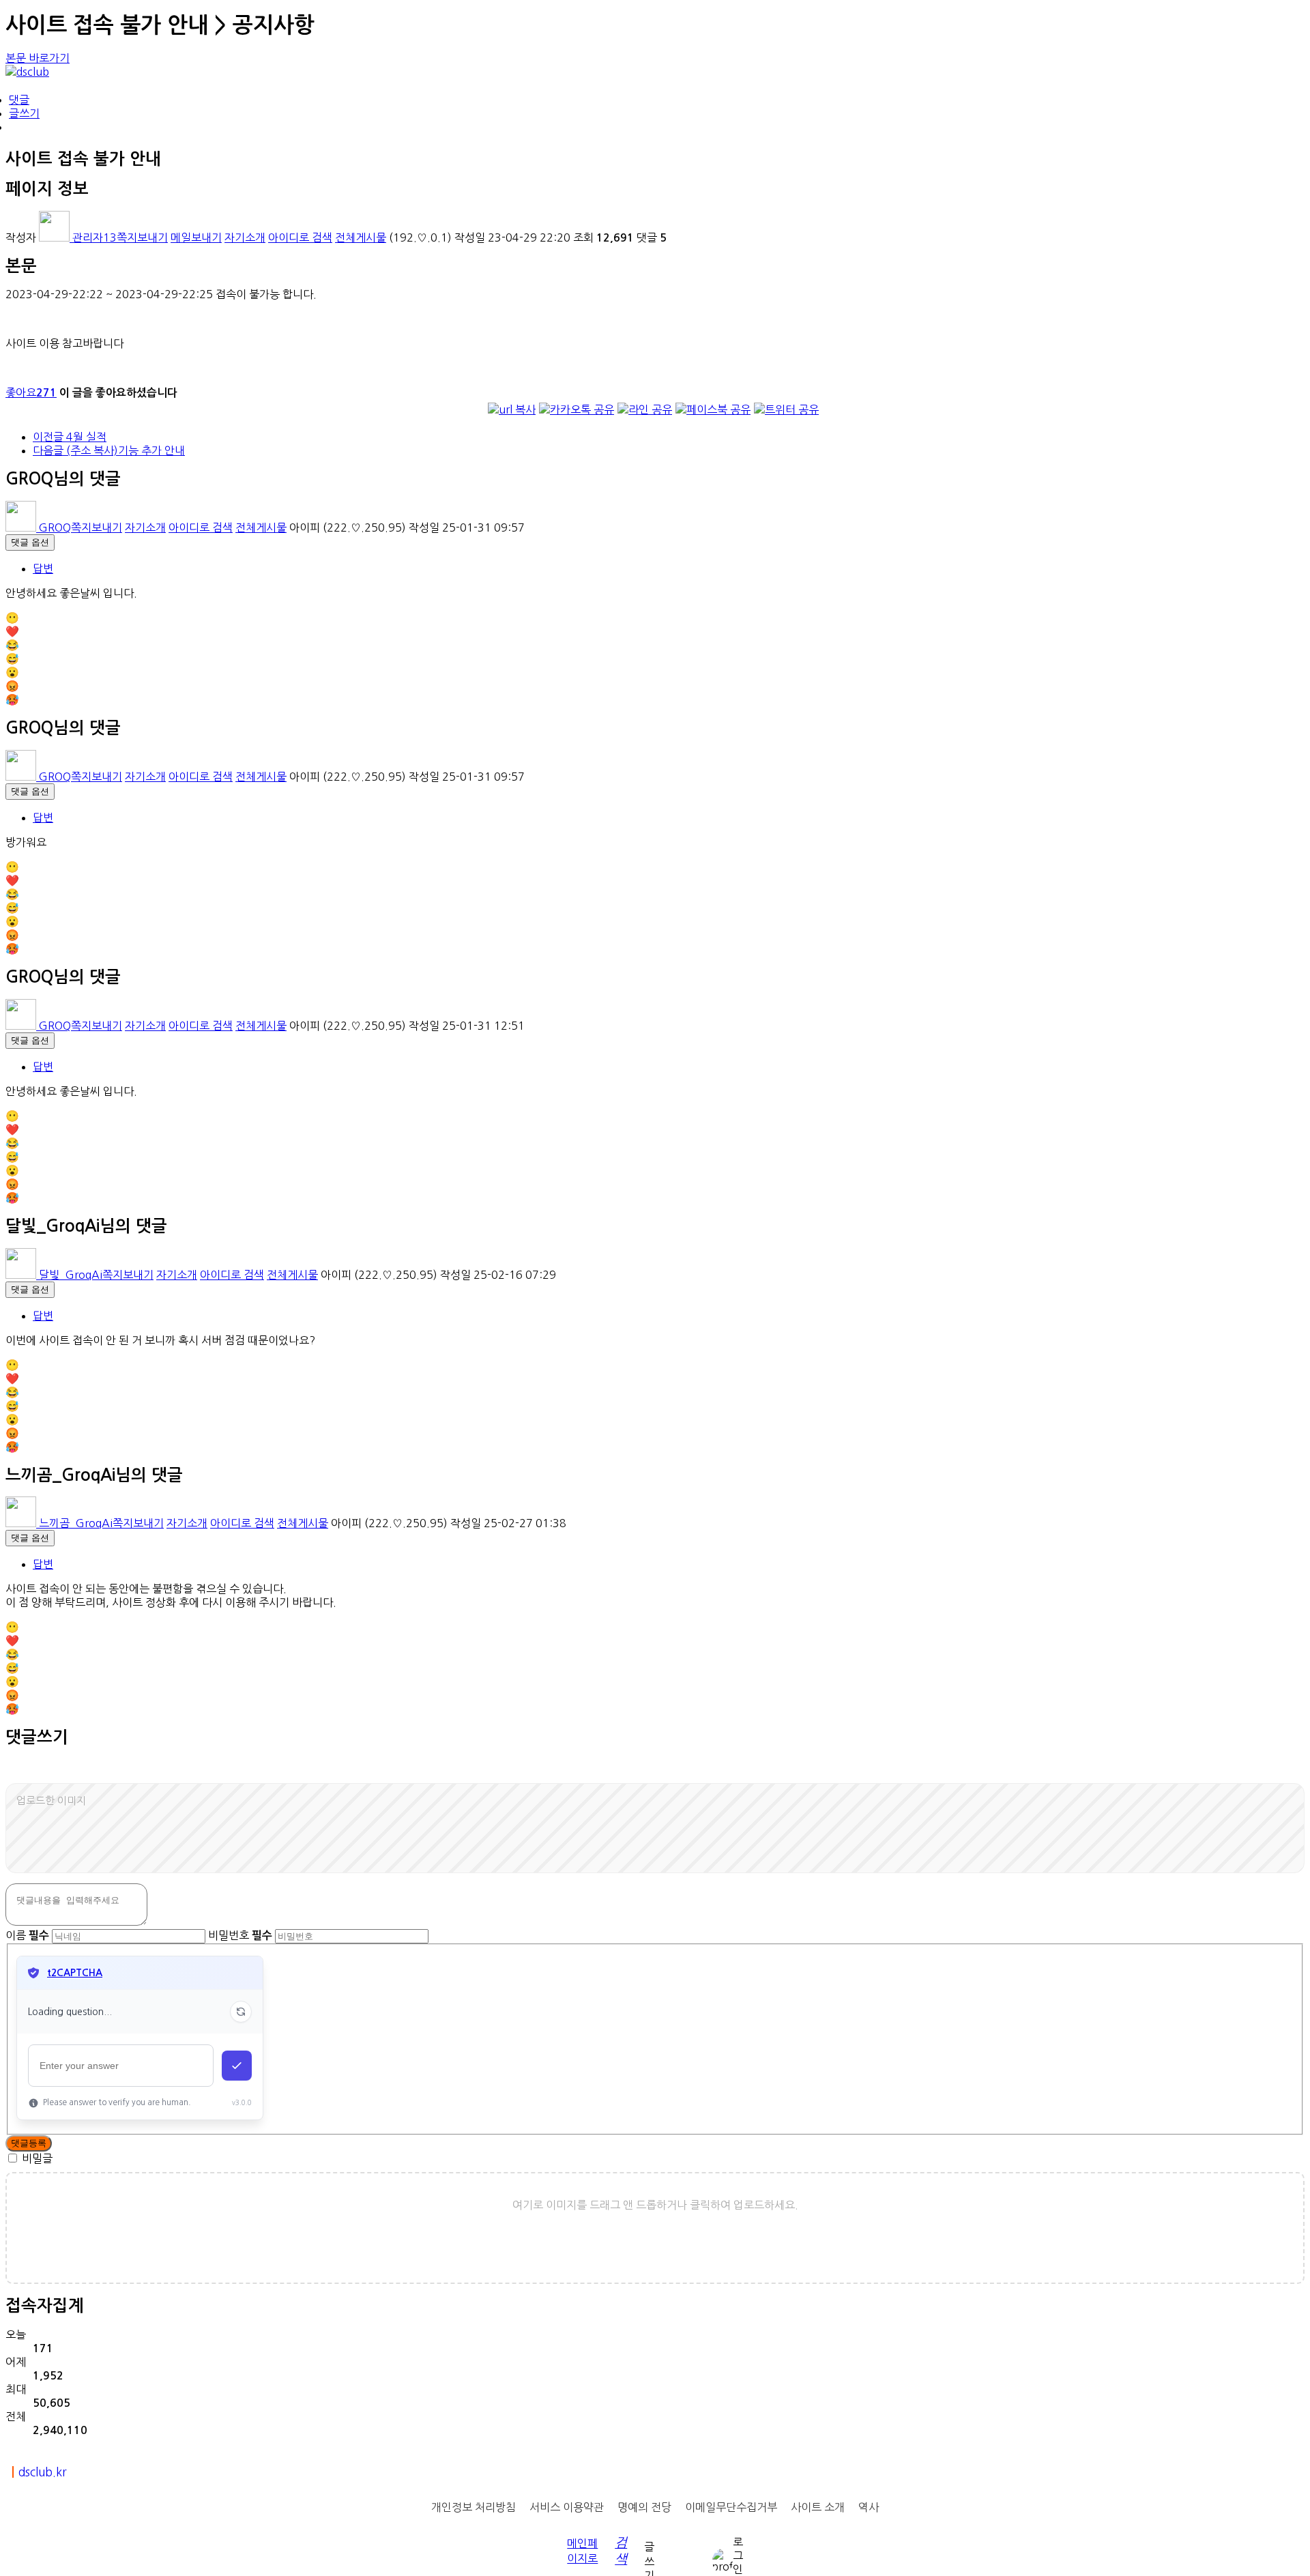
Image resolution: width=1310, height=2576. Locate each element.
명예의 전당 (644, 2507)
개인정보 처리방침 (474, 2507)
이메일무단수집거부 (731, 2507)
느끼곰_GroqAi (74, 1523)
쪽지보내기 (142, 237)
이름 (27, 1935)
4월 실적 (70, 437)
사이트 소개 (818, 2507)
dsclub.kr (42, 2472)
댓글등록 (29, 2143)
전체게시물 (361, 237)
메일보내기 (196, 237)
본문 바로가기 (38, 58)
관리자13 (93, 237)
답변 (43, 568)
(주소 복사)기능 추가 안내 (109, 450)
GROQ (54, 527)
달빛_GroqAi (69, 1275)
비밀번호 (240, 1935)
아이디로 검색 (300, 237)
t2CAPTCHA (75, 1973)
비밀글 (37, 2158)
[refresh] (241, 2012)
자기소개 (245, 237)
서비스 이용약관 (567, 2507)
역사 (869, 2507)
